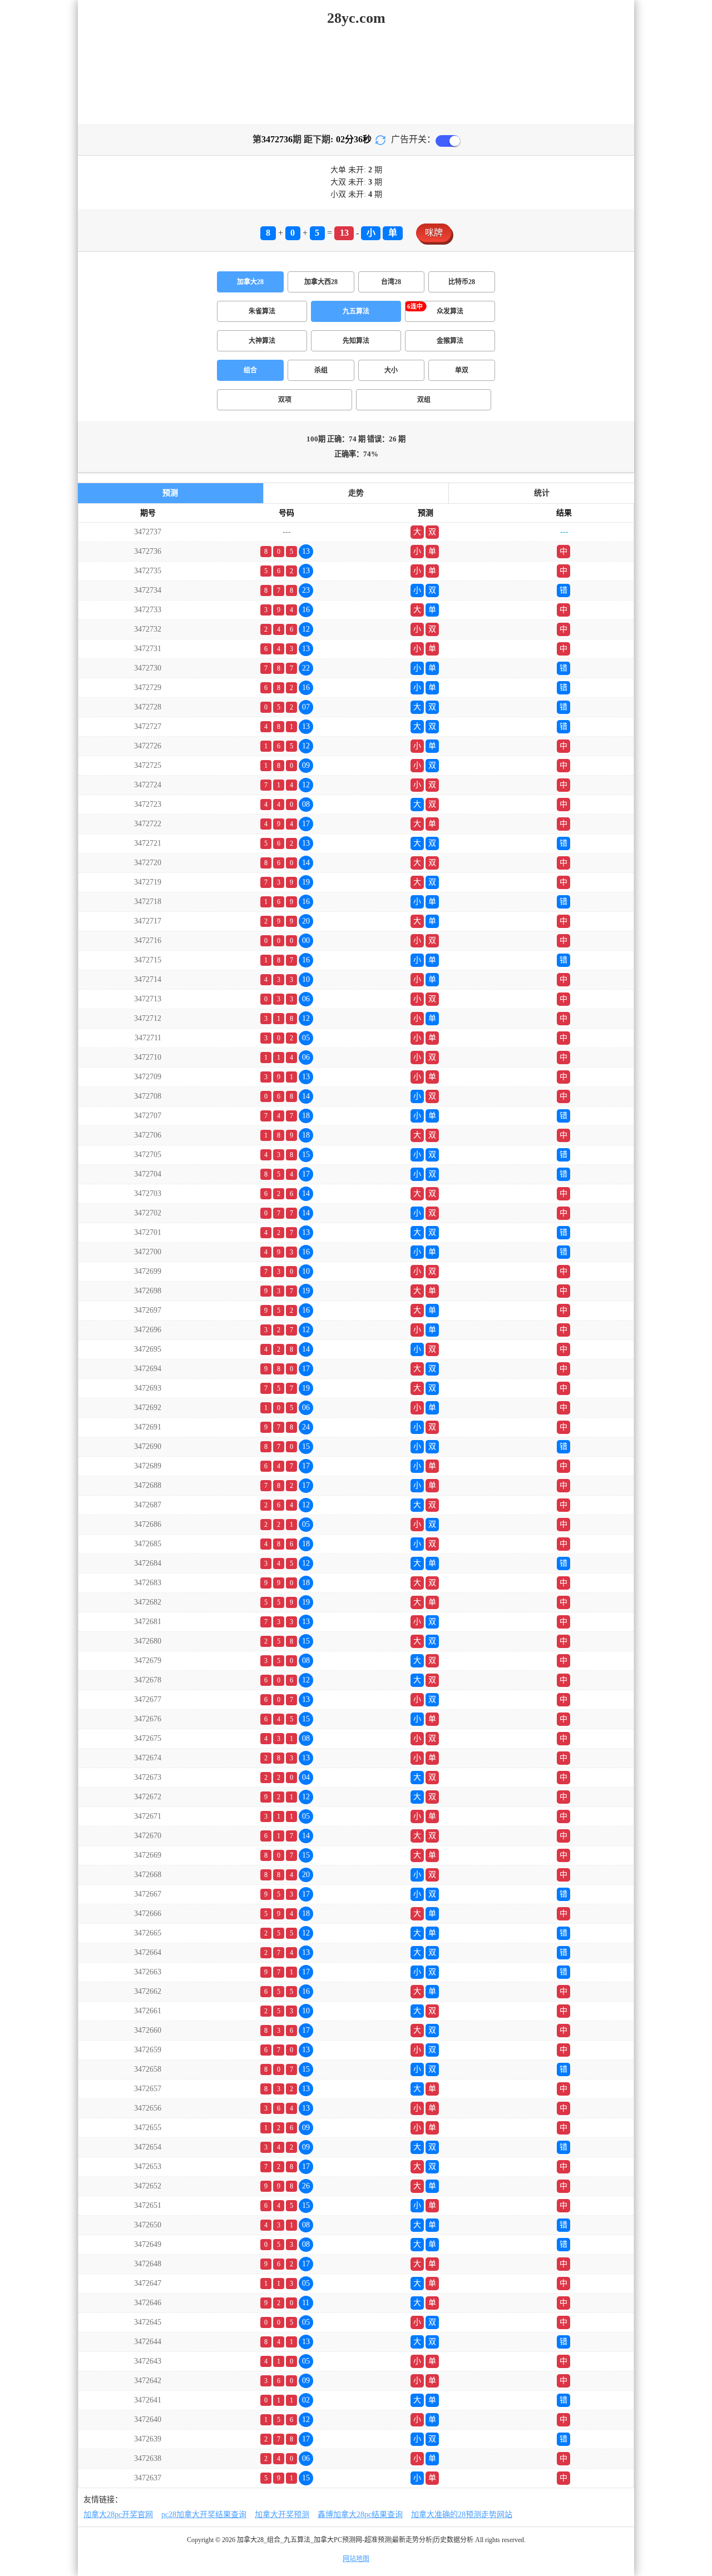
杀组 (321, 370)
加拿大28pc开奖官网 (118, 2515)
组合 (250, 370)
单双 (462, 370)
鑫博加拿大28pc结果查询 (360, 2515)
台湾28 (391, 282)
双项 (285, 400)
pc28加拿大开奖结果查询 (204, 2515)
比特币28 (462, 282)
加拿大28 (250, 282)
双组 (424, 400)
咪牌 (434, 233)
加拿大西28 (321, 282)
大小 (391, 370)
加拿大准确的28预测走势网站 (462, 2515)
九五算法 (356, 311)
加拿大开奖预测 (282, 2515)
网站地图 (356, 2559)
